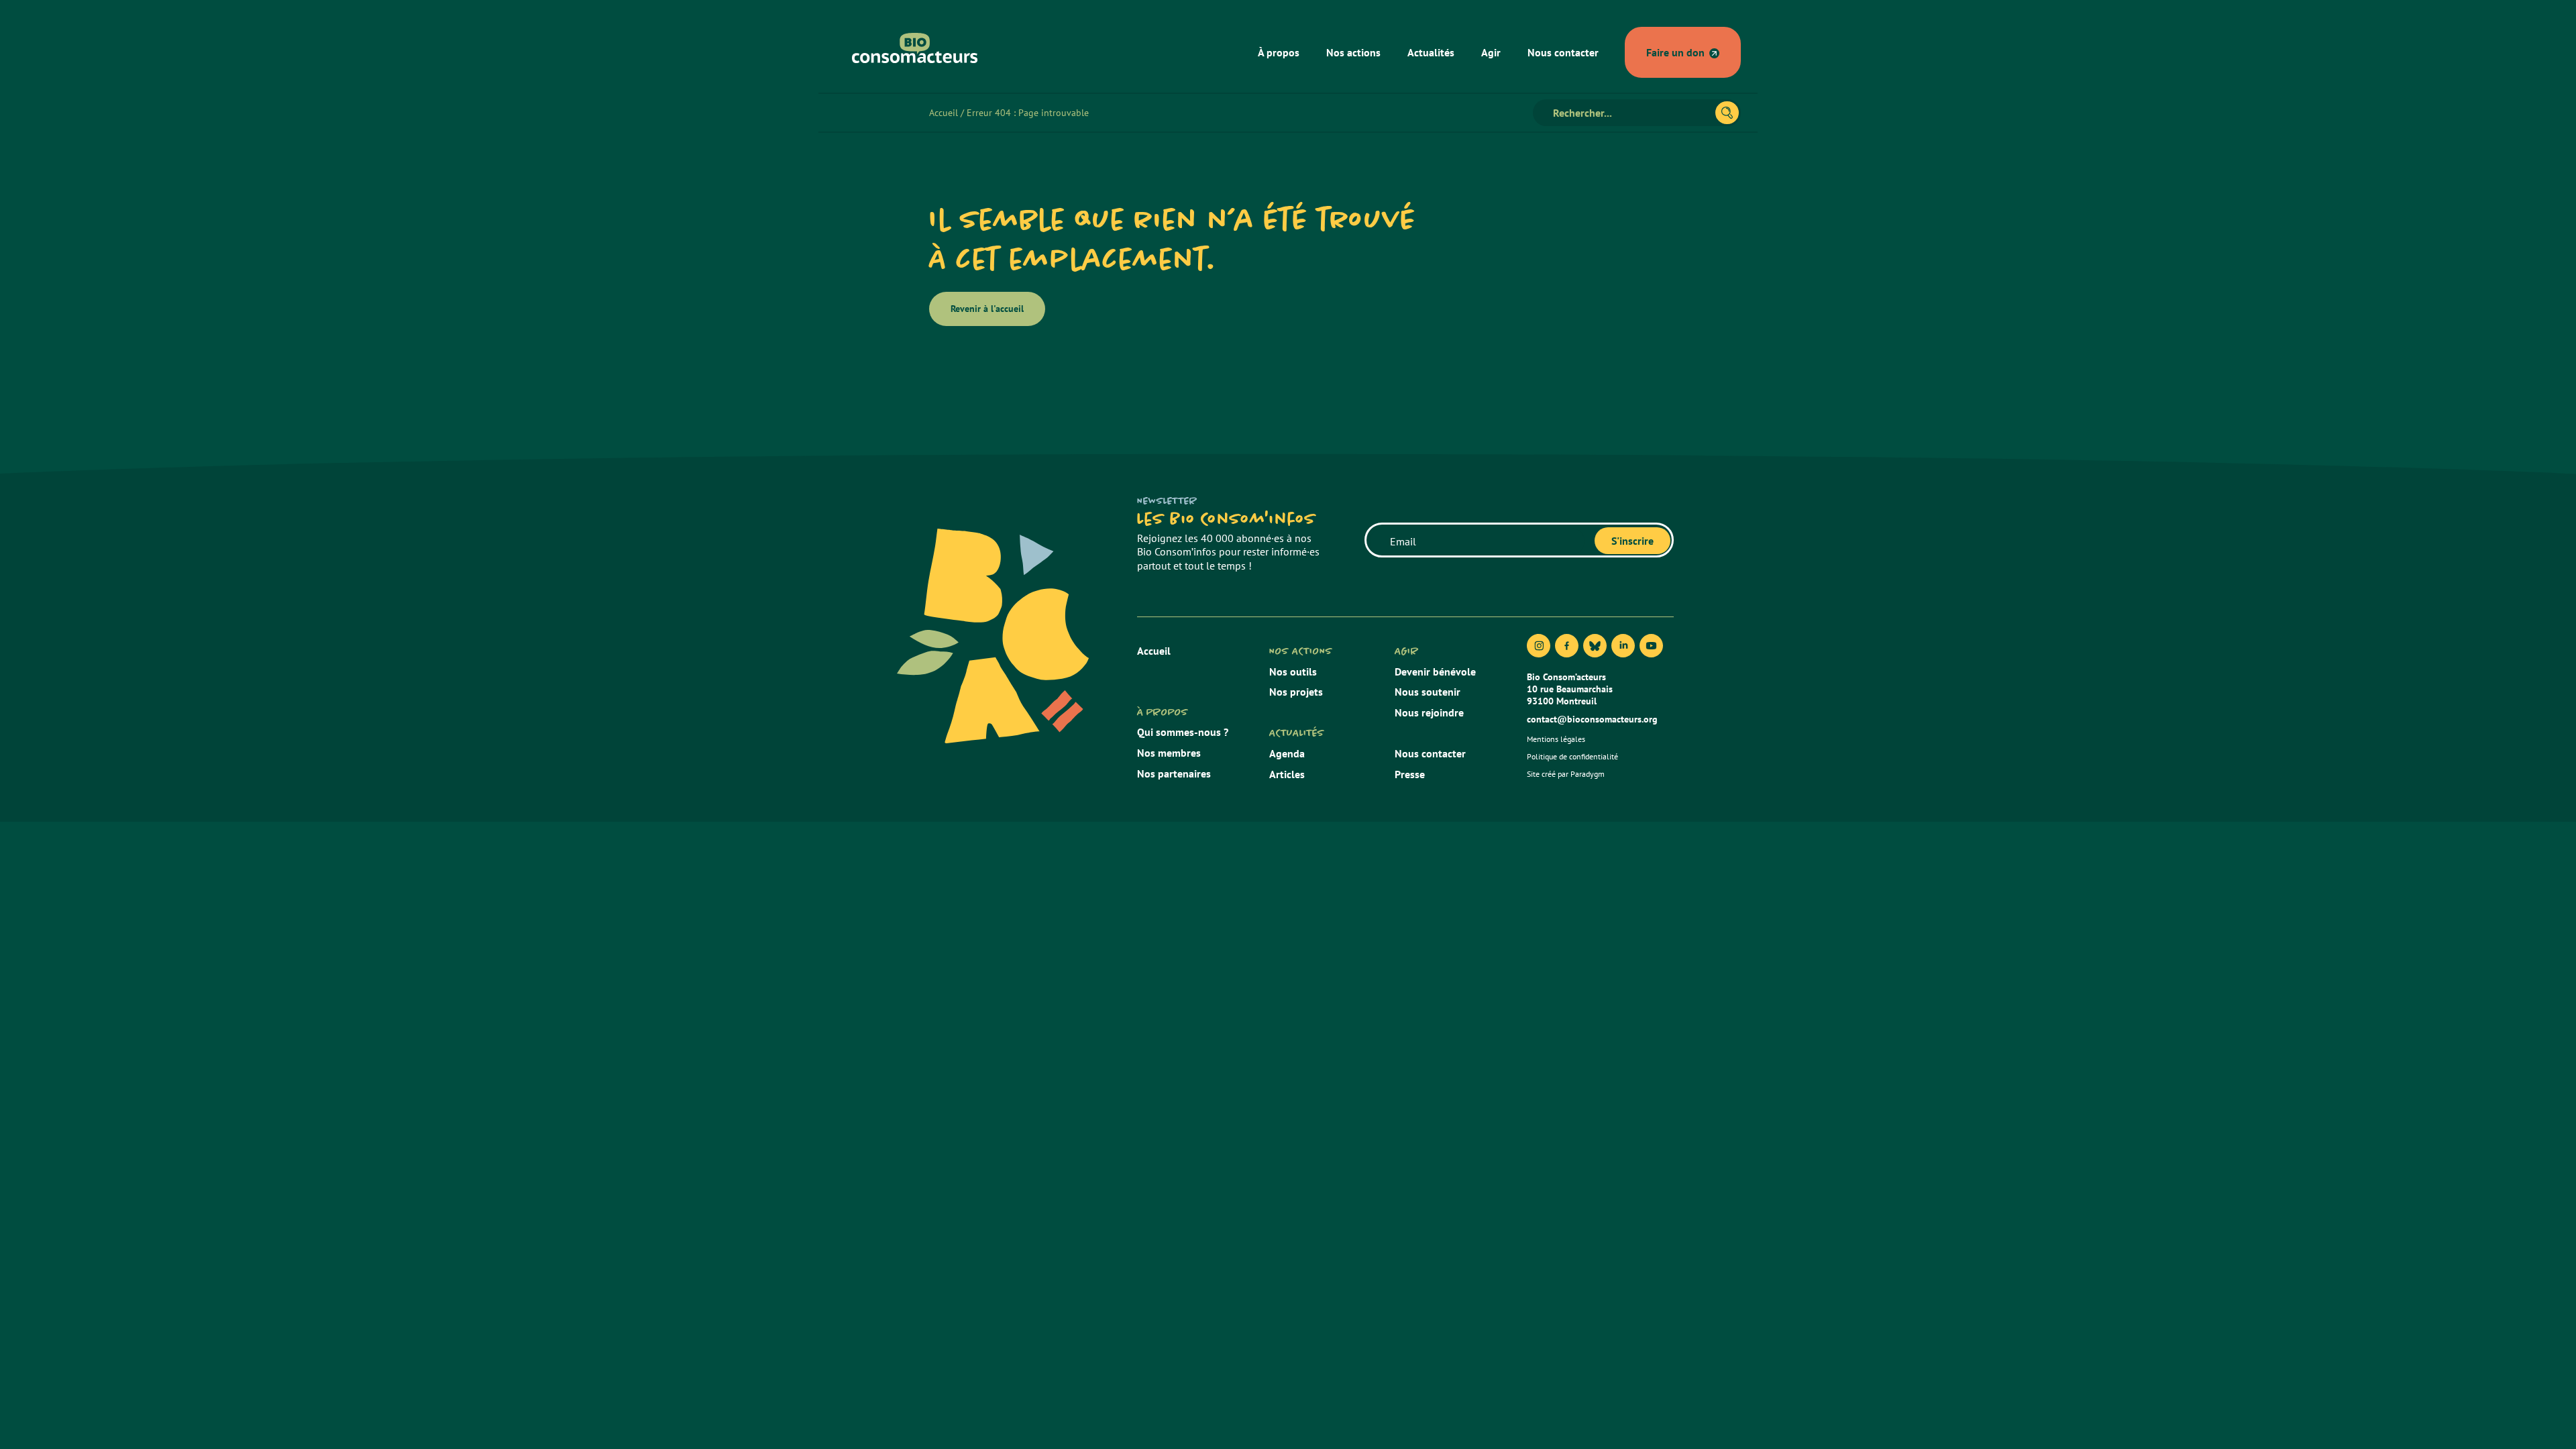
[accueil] (915, 48)
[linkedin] (1623, 646)
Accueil (944, 113)
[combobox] (1630, 113)
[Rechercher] (1727, 113)
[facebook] (1567, 646)
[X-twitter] (1595, 646)
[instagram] (1539, 646)
